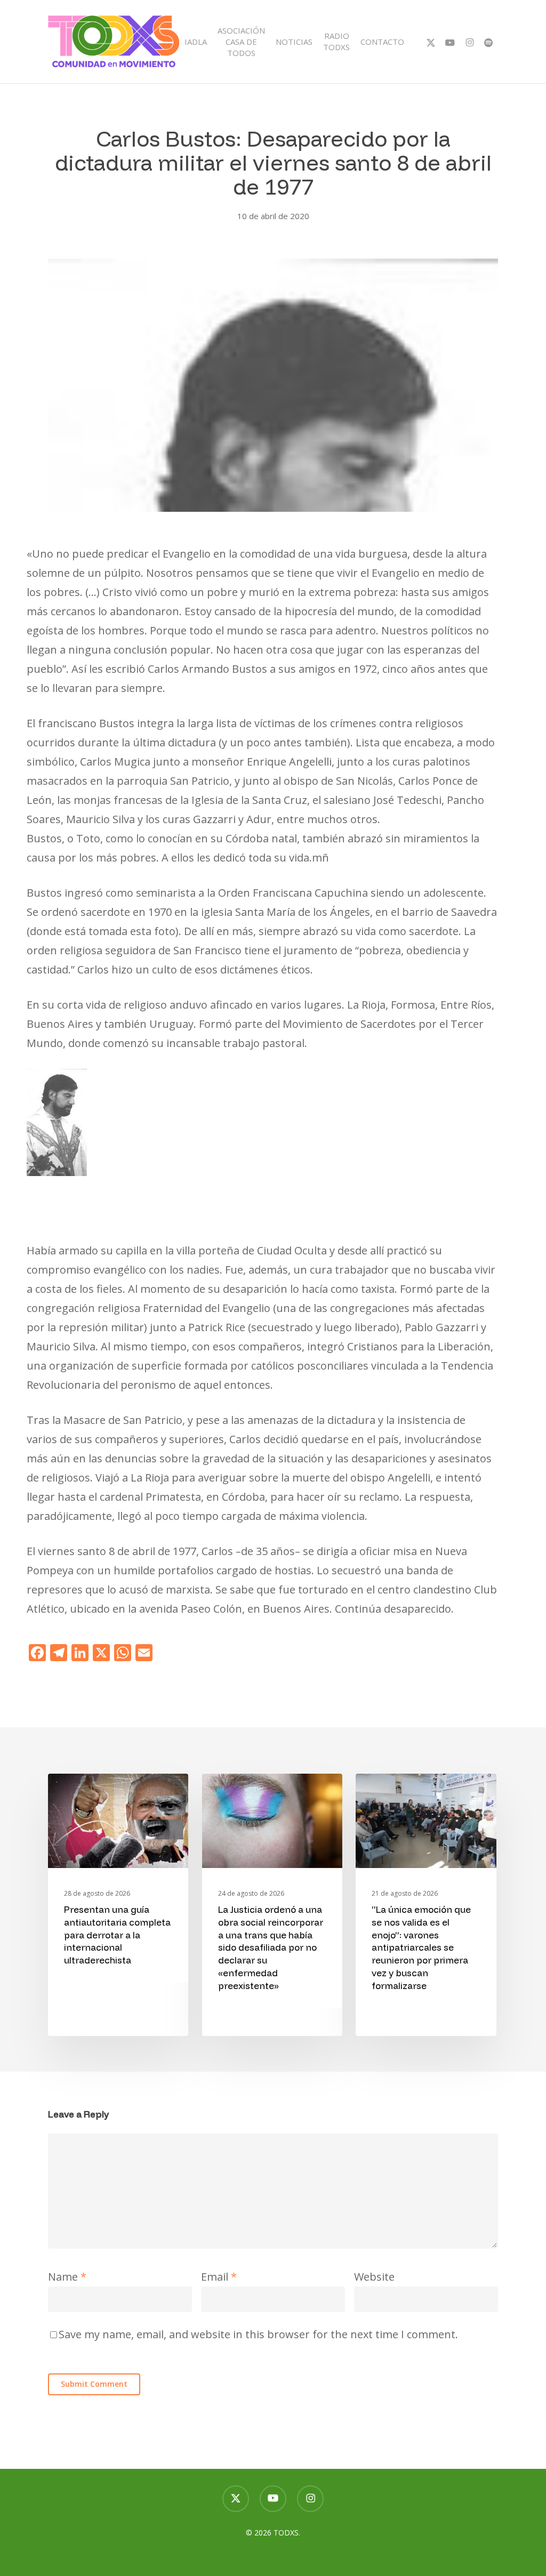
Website (374, 2277)
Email (219, 2277)
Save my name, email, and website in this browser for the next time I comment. (258, 2334)
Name (67, 2277)
